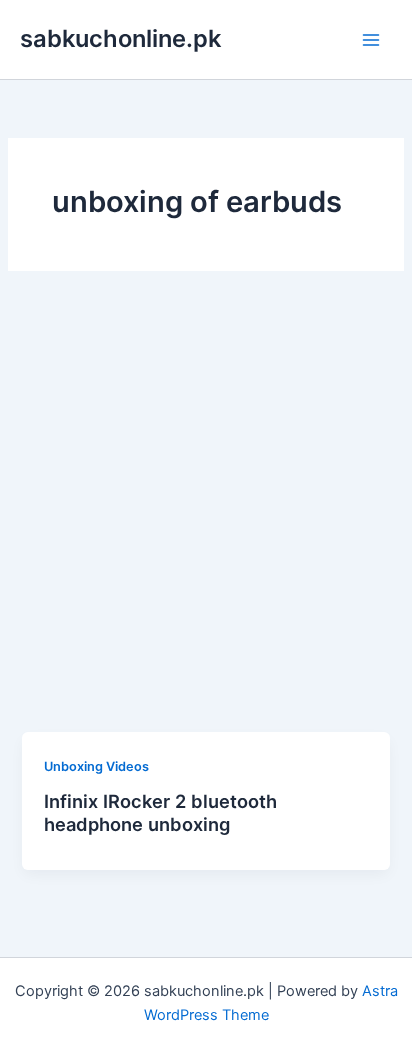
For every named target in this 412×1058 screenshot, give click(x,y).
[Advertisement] (206, 516)
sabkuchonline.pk (120, 38)
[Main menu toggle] (371, 40)
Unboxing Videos (96, 766)
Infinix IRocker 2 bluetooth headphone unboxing (160, 813)
